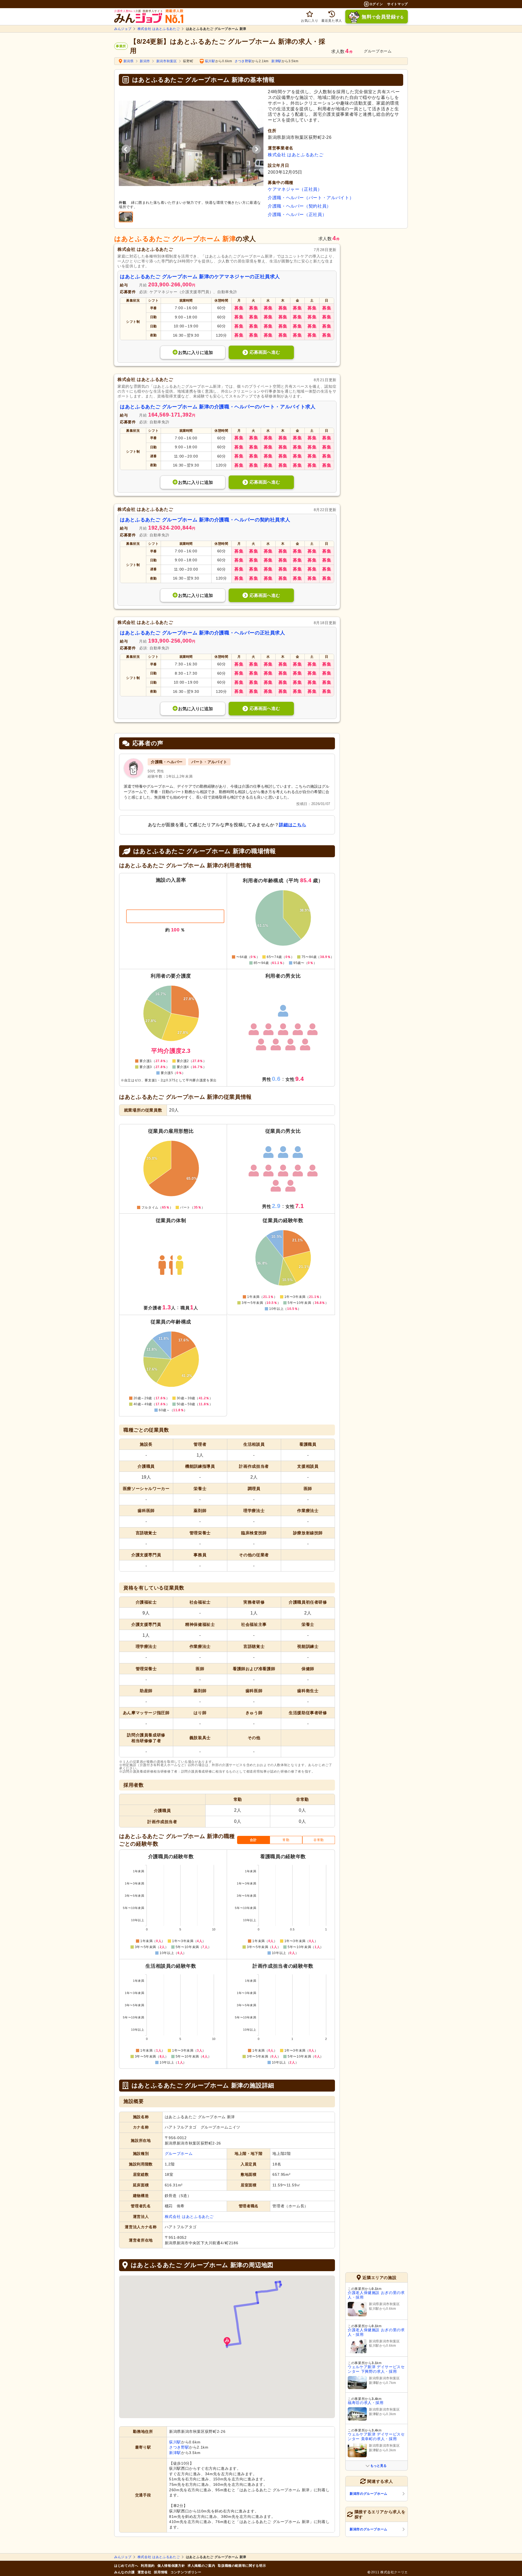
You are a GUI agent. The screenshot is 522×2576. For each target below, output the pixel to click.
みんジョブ (123, 29)
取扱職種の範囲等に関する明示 (242, 2566)
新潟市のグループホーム (369, 2494)
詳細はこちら (293, 825)
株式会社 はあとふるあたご (159, 29)
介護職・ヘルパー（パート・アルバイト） (311, 198)
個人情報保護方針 (171, 2566)
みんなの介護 (125, 2572)
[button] (227, 2342)
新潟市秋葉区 (167, 61)
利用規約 (148, 2566)
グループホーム (179, 2154)
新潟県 (129, 61)
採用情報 (161, 2572)
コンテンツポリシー (186, 2572)
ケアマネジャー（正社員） (295, 189)
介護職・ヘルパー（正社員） (297, 215)
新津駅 (276, 61)
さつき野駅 (243, 61)
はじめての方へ (126, 2566)
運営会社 (145, 2572)
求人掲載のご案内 (201, 2566)
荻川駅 (210, 61)
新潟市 (145, 61)
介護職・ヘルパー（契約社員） (299, 206)
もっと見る (378, 2466)
